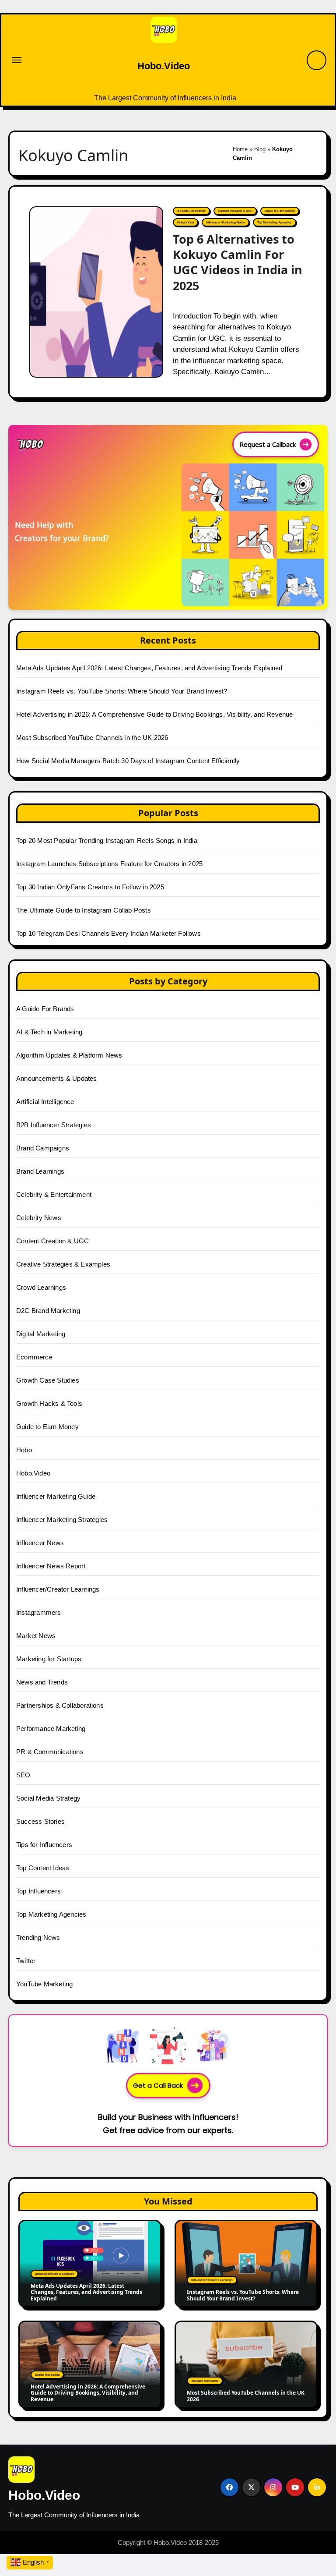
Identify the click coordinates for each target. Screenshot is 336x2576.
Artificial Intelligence (45, 1102)
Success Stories (40, 1821)
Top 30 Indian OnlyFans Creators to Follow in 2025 (90, 887)
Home (240, 149)
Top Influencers (38, 1891)
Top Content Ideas (43, 1868)
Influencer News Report (51, 1566)
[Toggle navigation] (17, 60)
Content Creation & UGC (235, 211)
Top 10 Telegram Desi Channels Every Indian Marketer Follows (108, 933)
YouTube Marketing (44, 1984)
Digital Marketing (41, 1334)
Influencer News (40, 1543)
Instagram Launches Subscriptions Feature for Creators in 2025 (109, 864)
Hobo (24, 1450)
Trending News (38, 1937)
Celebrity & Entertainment (54, 1194)
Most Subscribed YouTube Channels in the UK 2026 (92, 738)
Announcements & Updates (57, 1078)
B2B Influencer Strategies (54, 1125)
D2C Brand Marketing (48, 1311)
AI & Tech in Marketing (49, 1032)
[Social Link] (229, 2487)
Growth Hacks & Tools (49, 1403)
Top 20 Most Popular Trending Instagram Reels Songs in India (107, 840)
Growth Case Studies (48, 1380)
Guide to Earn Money (280, 211)
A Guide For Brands (191, 211)
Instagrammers (39, 1612)
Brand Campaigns (43, 1148)
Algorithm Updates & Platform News (69, 1055)
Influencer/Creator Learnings (58, 1589)
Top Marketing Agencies (275, 222)
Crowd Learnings (41, 1287)
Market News (36, 1636)
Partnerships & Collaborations (60, 1705)
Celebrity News (39, 1218)
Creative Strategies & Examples (63, 1264)
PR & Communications (50, 1752)
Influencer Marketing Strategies (62, 1520)
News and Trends (42, 1682)
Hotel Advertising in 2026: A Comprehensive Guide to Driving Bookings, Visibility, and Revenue (155, 714)
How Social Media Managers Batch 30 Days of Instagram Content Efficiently (128, 761)
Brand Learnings (40, 1171)
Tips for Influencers (44, 1845)
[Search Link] (317, 60)
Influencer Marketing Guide (226, 222)
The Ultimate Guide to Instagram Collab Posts (84, 910)
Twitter (26, 1961)
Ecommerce (34, 1357)
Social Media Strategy (48, 1798)
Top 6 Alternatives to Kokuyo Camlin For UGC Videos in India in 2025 (238, 262)
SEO (23, 1775)
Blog (260, 149)
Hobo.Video (164, 66)
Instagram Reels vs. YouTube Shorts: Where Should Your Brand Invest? (122, 691)
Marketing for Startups (49, 1659)
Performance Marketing (51, 1729)
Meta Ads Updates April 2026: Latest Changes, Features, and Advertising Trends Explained (149, 668)
